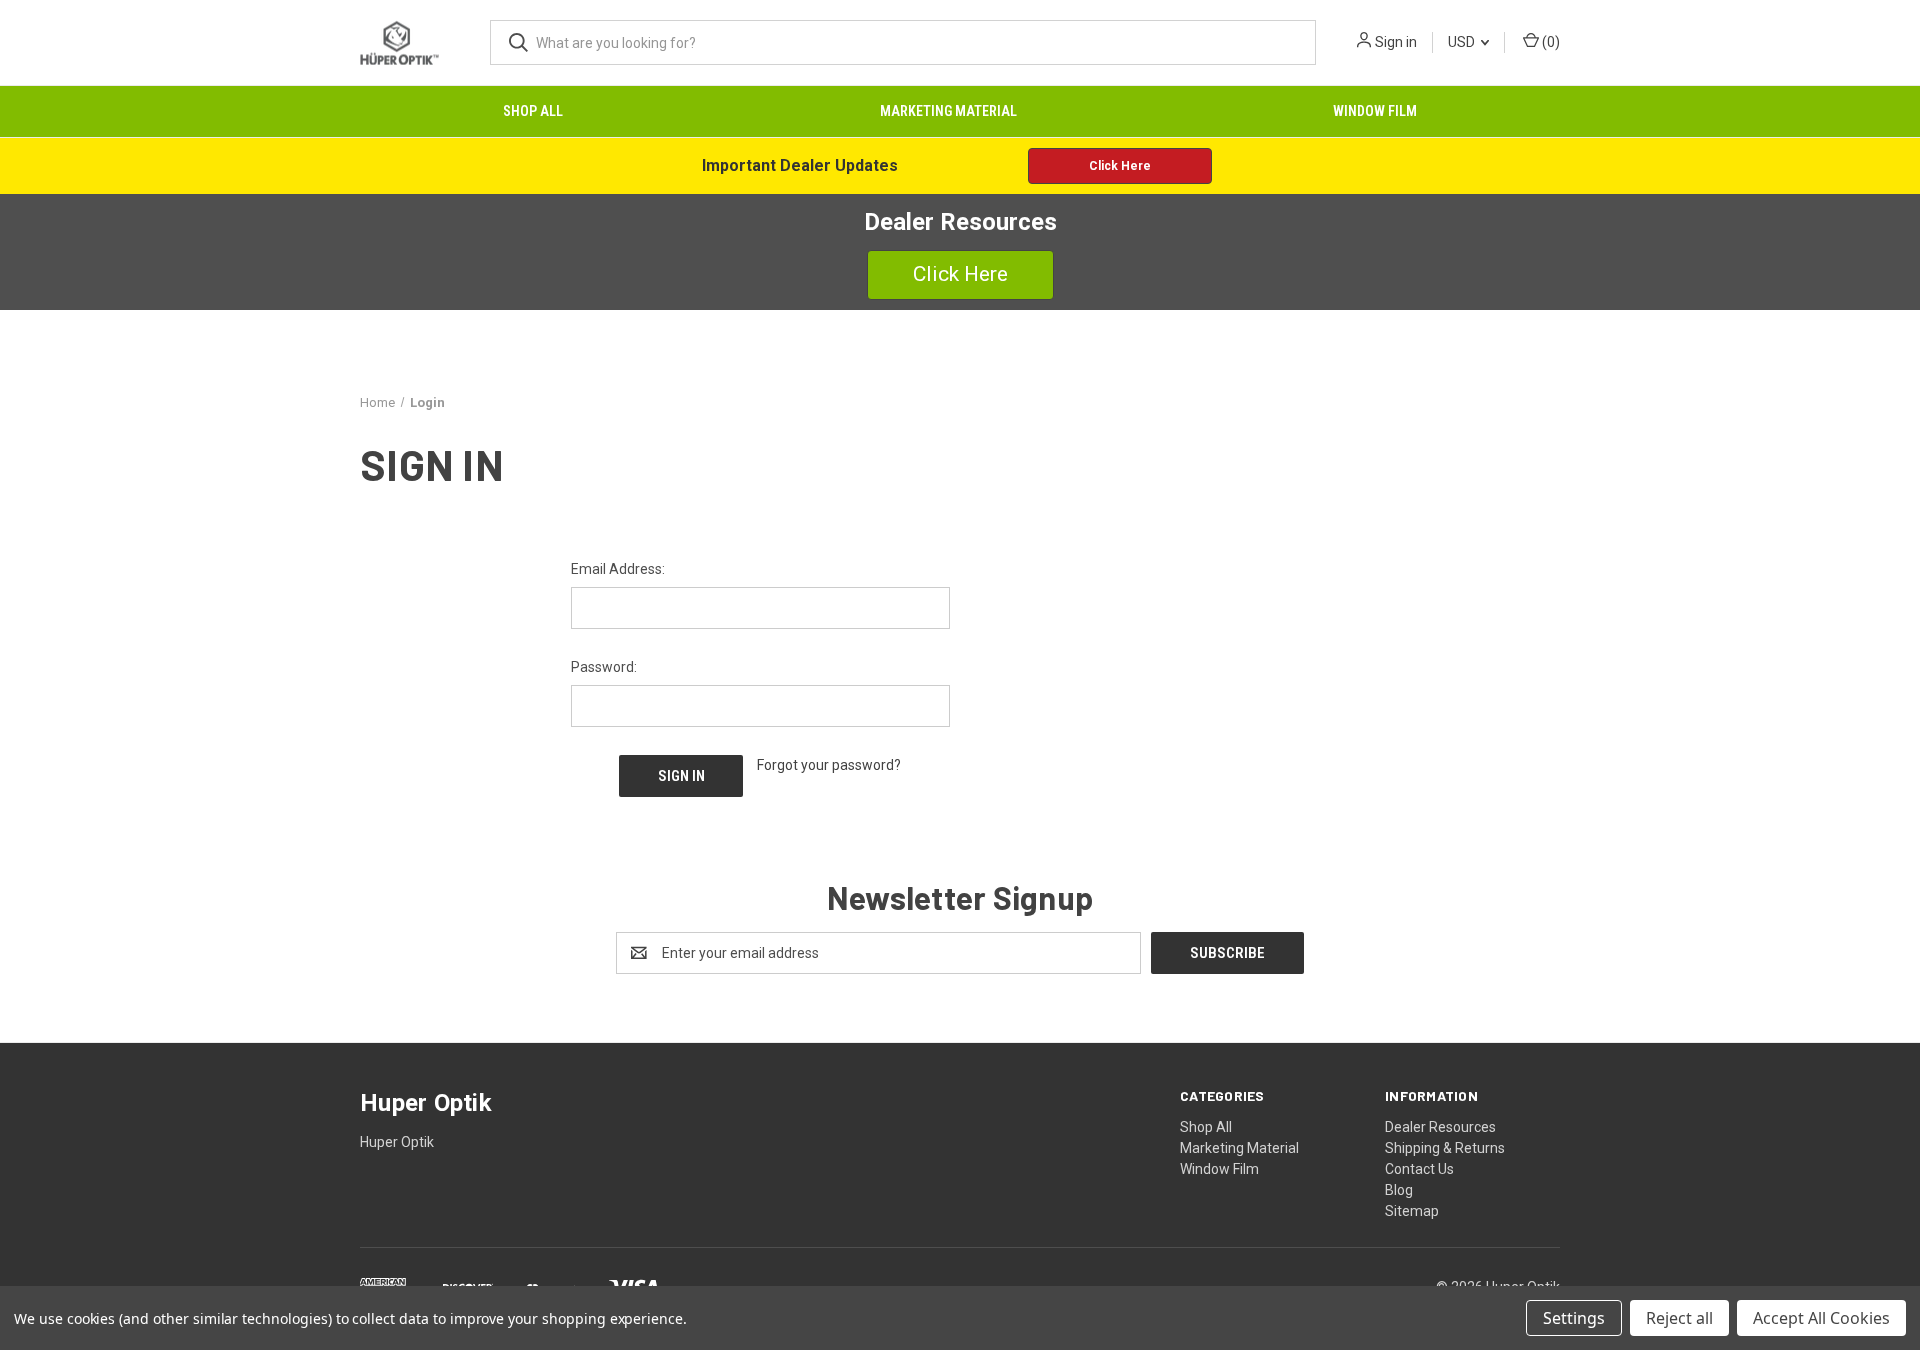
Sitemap (1412, 1211)
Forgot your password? (829, 765)
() (1549, 42)
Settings (1574, 1318)
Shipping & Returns (1445, 1148)
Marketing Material (948, 111)
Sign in (1396, 42)
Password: (604, 667)
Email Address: (618, 569)
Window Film (1375, 111)
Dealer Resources (1440, 1127)
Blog (1399, 1190)
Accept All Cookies (1821, 1318)
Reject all (1679, 1318)
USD (1463, 42)
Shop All (533, 111)
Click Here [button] (1120, 166)
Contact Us (1419, 1169)
